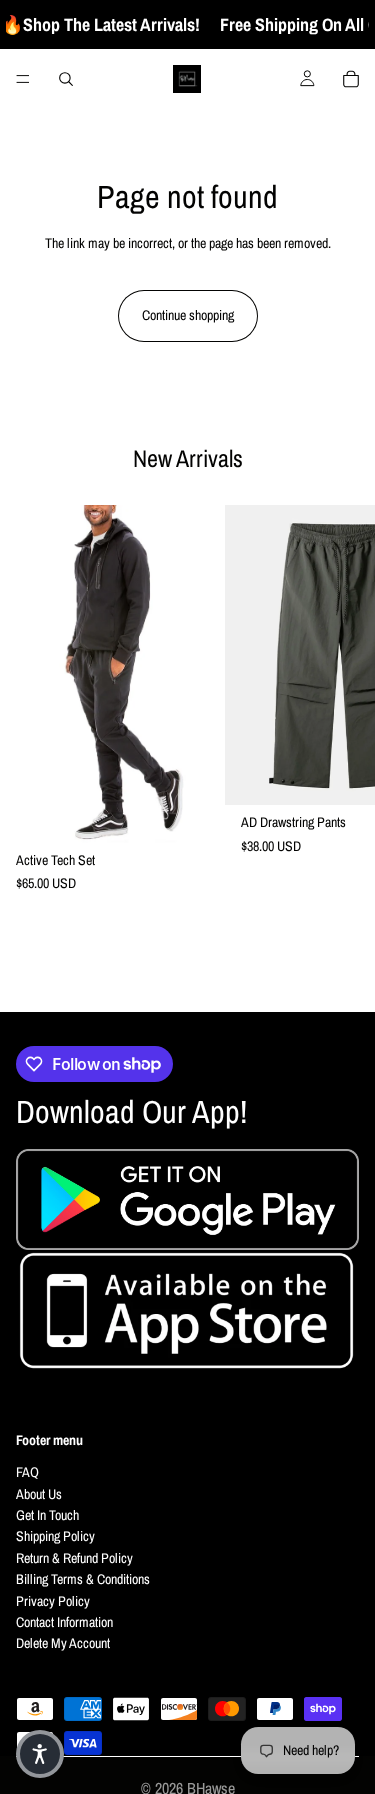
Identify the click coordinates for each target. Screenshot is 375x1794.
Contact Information (64, 1622)
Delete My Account (63, 1644)
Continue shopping (188, 315)
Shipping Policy (55, 1537)
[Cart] (351, 79)
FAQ (27, 1473)
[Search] (66, 79)
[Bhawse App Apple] (187, 1314)
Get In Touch (47, 1515)
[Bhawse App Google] (187, 1200)
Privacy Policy (53, 1601)
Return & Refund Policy (74, 1558)
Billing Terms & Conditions (83, 1580)
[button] (40, 1754)
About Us (39, 1494)
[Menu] (23, 79)
